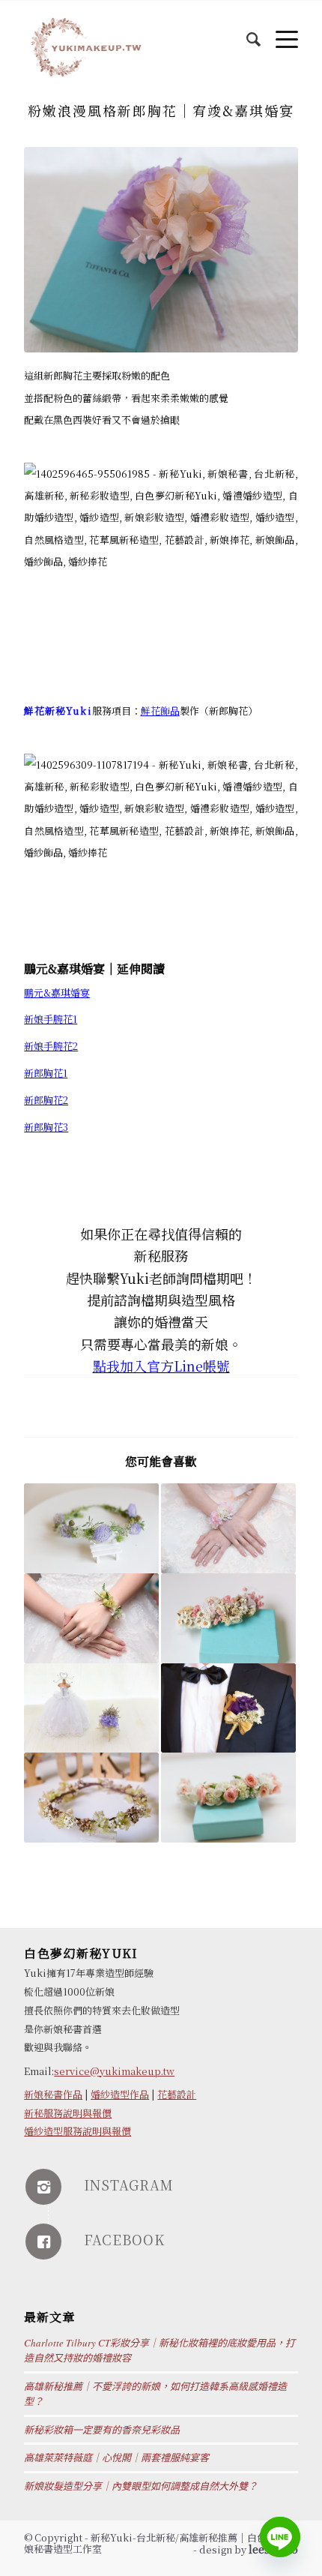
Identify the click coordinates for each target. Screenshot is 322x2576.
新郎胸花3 (46, 1127)
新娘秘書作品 (53, 2094)
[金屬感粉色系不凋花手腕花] (228, 1528)
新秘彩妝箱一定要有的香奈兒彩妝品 (102, 2430)
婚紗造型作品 (120, 2094)
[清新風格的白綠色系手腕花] (91, 1618)
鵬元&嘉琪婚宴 (57, 993)
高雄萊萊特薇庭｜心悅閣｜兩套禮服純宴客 (116, 2458)
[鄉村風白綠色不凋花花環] (91, 1798)
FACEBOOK (124, 2239)
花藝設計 (177, 2094)
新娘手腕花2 (51, 1046)
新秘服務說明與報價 (68, 2113)
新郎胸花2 (46, 1100)
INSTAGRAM (129, 2185)
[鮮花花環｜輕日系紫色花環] (91, 1528)
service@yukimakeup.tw (114, 2071)
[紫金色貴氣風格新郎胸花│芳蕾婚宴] (228, 1708)
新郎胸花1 (46, 1073)
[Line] (280, 2537)
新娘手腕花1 (51, 1019)
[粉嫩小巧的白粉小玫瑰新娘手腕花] (228, 1798)
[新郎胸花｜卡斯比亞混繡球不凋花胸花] (91, 1708)
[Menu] (279, 31)
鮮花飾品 (160, 711)
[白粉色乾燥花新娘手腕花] (228, 1618)
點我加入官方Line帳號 (161, 1366)
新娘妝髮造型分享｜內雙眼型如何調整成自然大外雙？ (141, 2486)
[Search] (246, 31)
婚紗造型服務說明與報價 (78, 2131)
